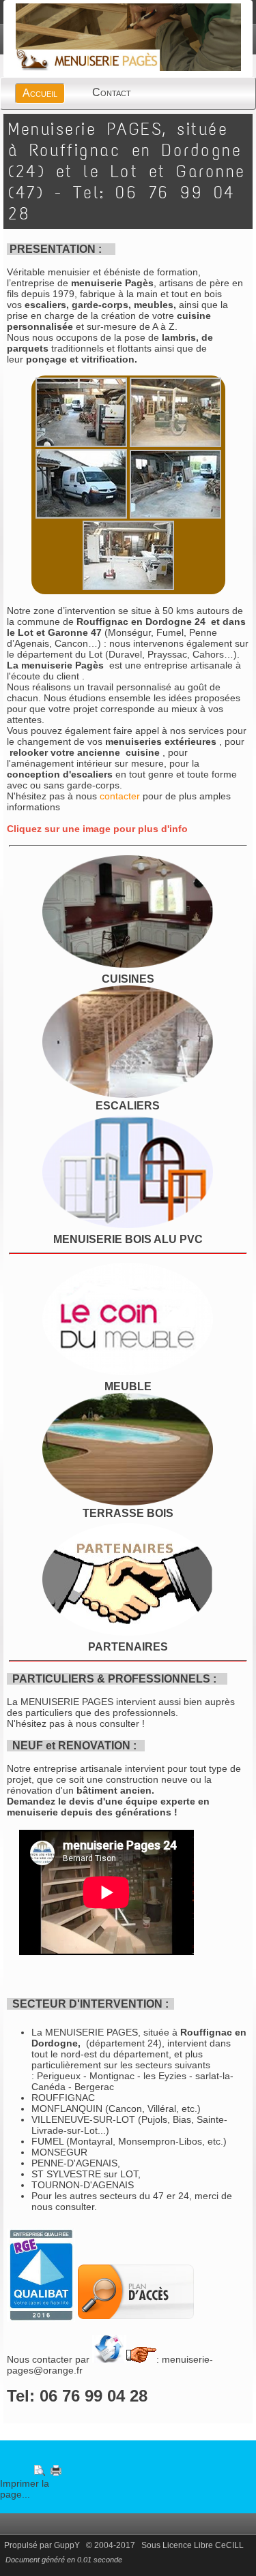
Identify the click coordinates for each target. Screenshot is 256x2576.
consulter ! (122, 1723)
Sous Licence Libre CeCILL (194, 2545)
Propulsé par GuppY (43, 2545)
